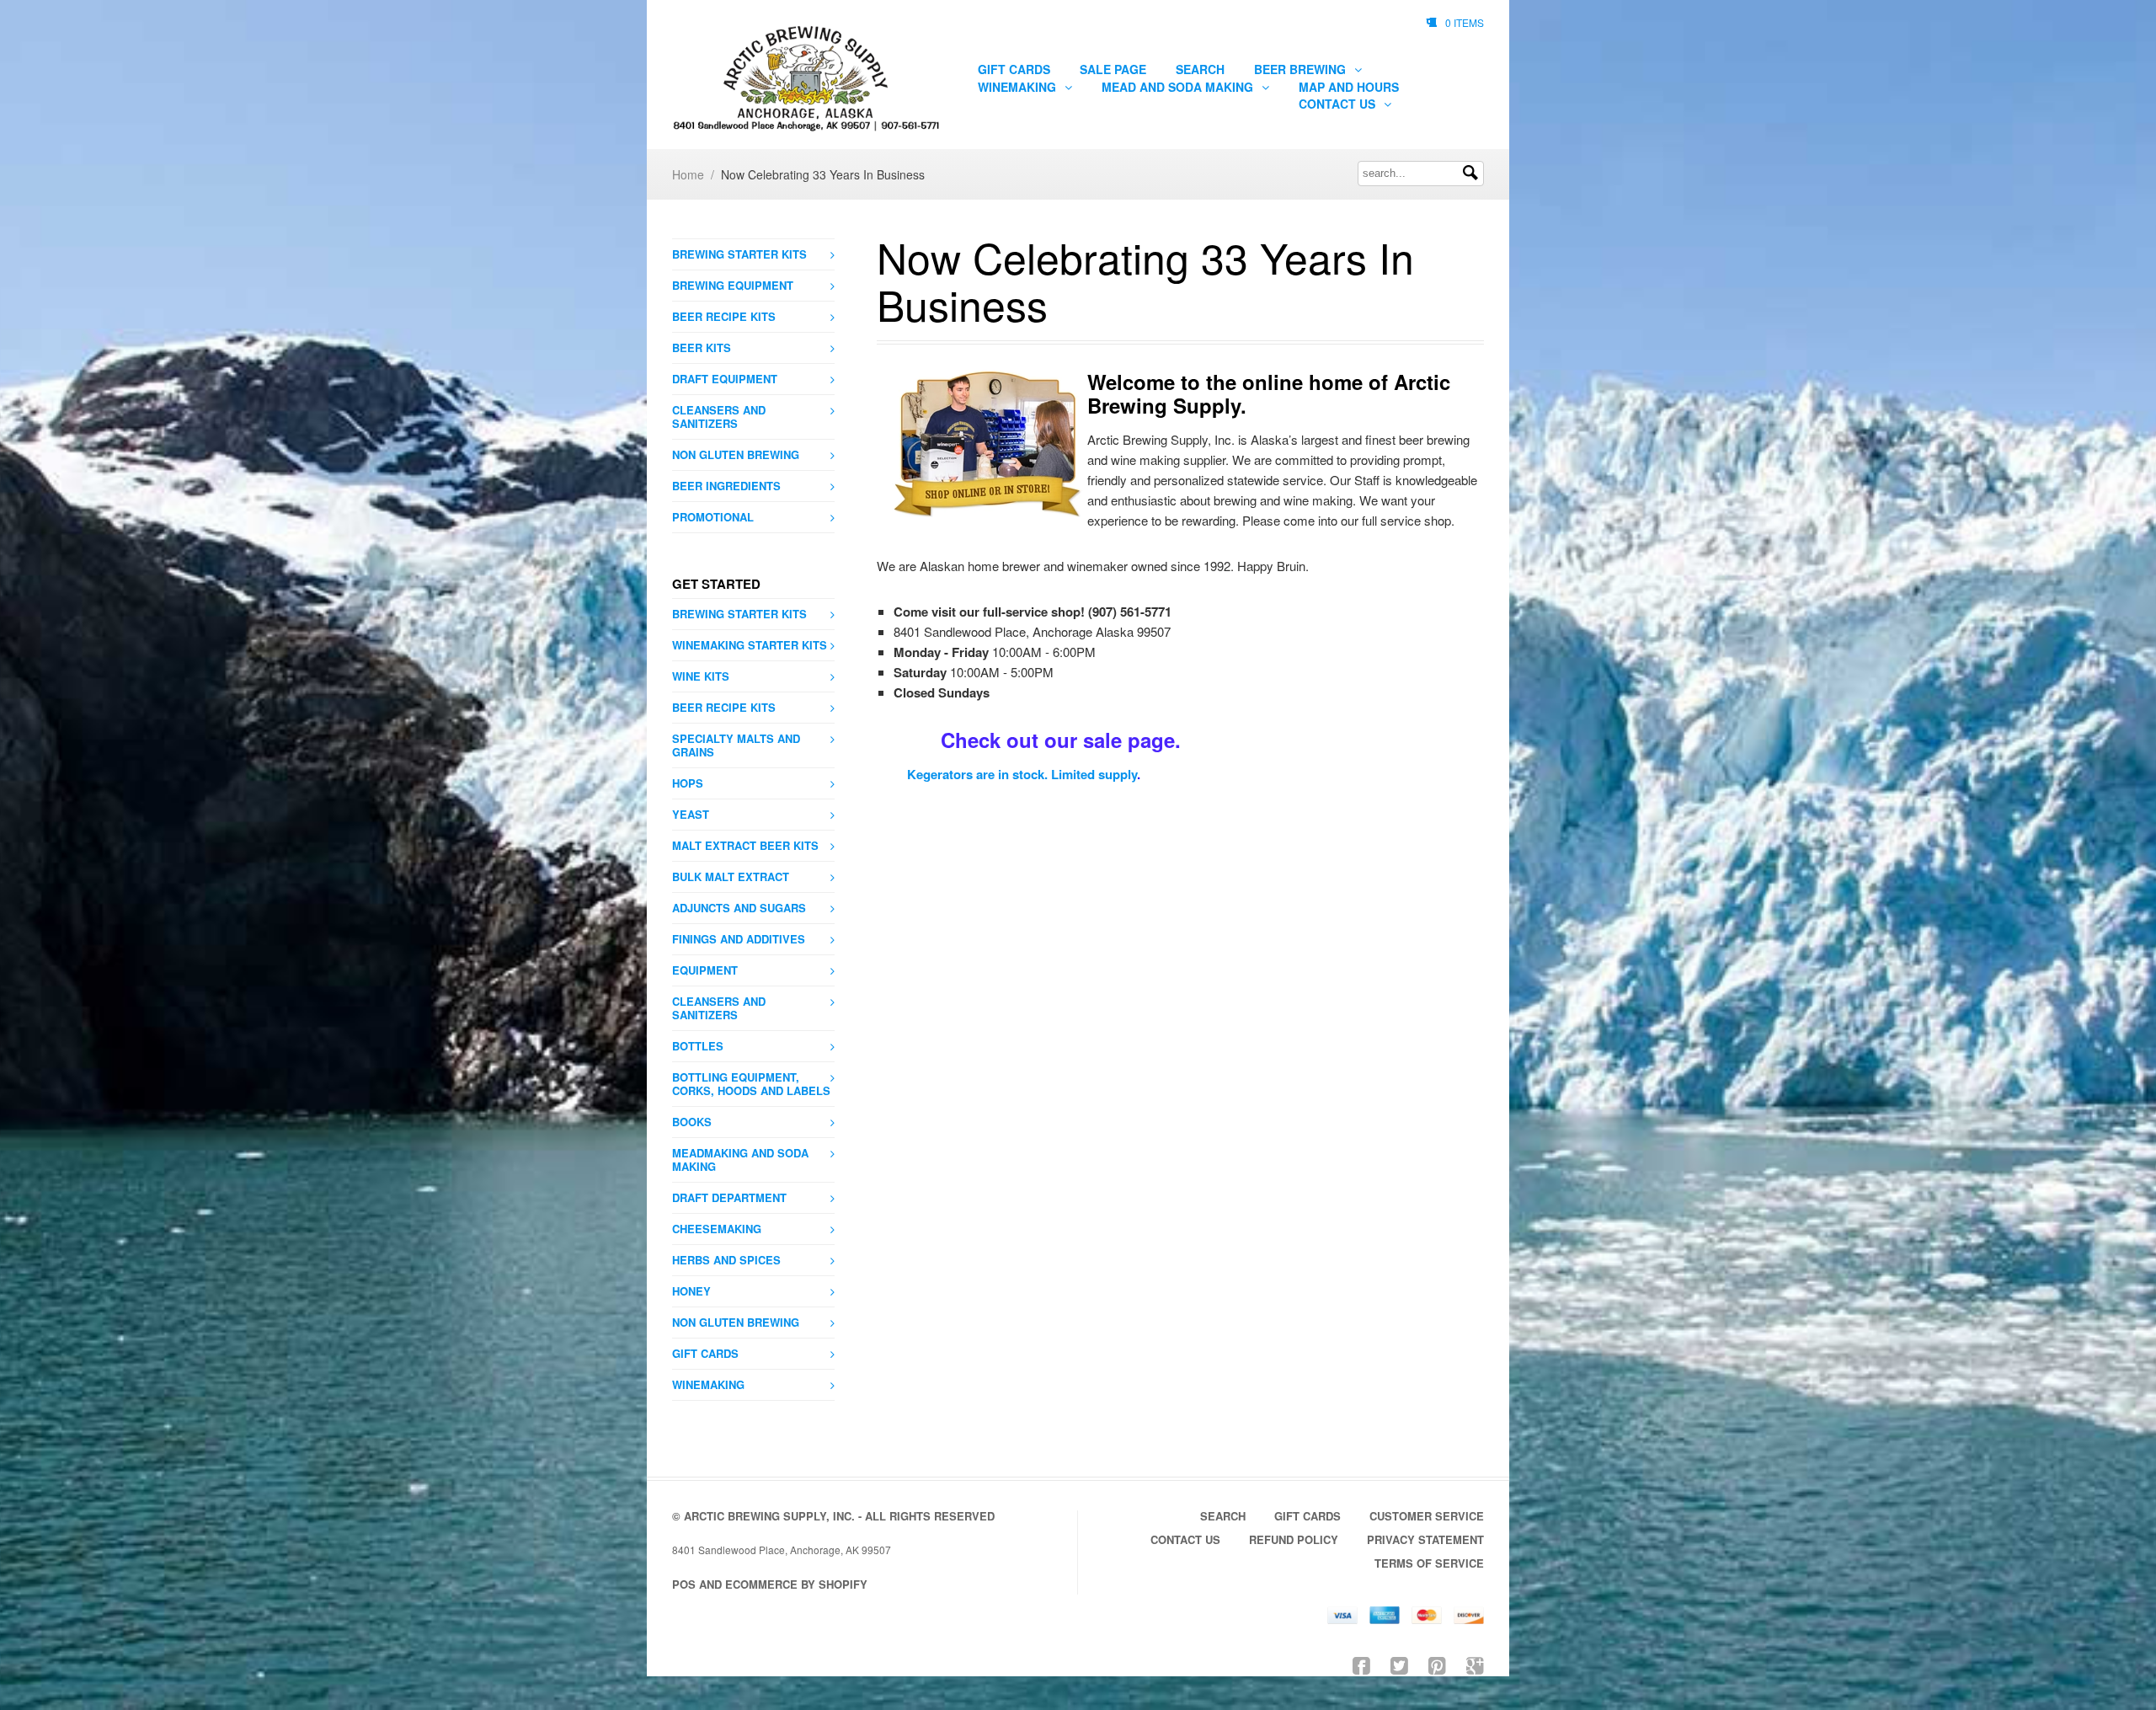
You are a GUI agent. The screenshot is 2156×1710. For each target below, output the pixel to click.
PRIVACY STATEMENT (1425, 1539)
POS (684, 1584)
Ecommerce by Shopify (796, 1584)
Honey (691, 1291)
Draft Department (729, 1197)
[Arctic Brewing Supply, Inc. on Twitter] (1399, 1664)
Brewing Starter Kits (739, 254)
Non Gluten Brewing (736, 454)
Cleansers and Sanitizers (719, 417)
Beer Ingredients (726, 486)
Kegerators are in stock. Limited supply (1022, 774)
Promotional (713, 517)
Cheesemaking (717, 1229)
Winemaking (1019, 87)
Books (692, 1122)
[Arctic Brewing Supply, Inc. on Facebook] (1361, 1664)
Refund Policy (1294, 1539)
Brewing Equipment (733, 285)
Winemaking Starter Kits (750, 645)
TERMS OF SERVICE (1429, 1563)
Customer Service (1427, 1516)
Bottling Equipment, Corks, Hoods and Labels (751, 1084)
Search (1200, 69)
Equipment (705, 970)
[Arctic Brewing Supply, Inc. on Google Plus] (1475, 1664)
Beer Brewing (1302, 69)
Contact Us (1339, 104)
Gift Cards (1014, 69)
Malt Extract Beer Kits (745, 845)
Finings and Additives (739, 939)
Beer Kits (702, 347)
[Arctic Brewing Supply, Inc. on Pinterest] (1437, 1664)
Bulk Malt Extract (731, 876)
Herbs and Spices (726, 1260)
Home (688, 174)
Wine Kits (701, 676)
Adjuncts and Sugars (739, 908)
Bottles (698, 1046)
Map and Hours (1349, 87)
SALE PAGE (1113, 69)
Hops (688, 783)
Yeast (691, 814)
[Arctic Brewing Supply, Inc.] (806, 79)
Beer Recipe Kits (724, 316)
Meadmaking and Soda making (740, 1160)
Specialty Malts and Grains (736, 745)
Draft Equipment (725, 379)
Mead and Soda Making (1179, 87)
